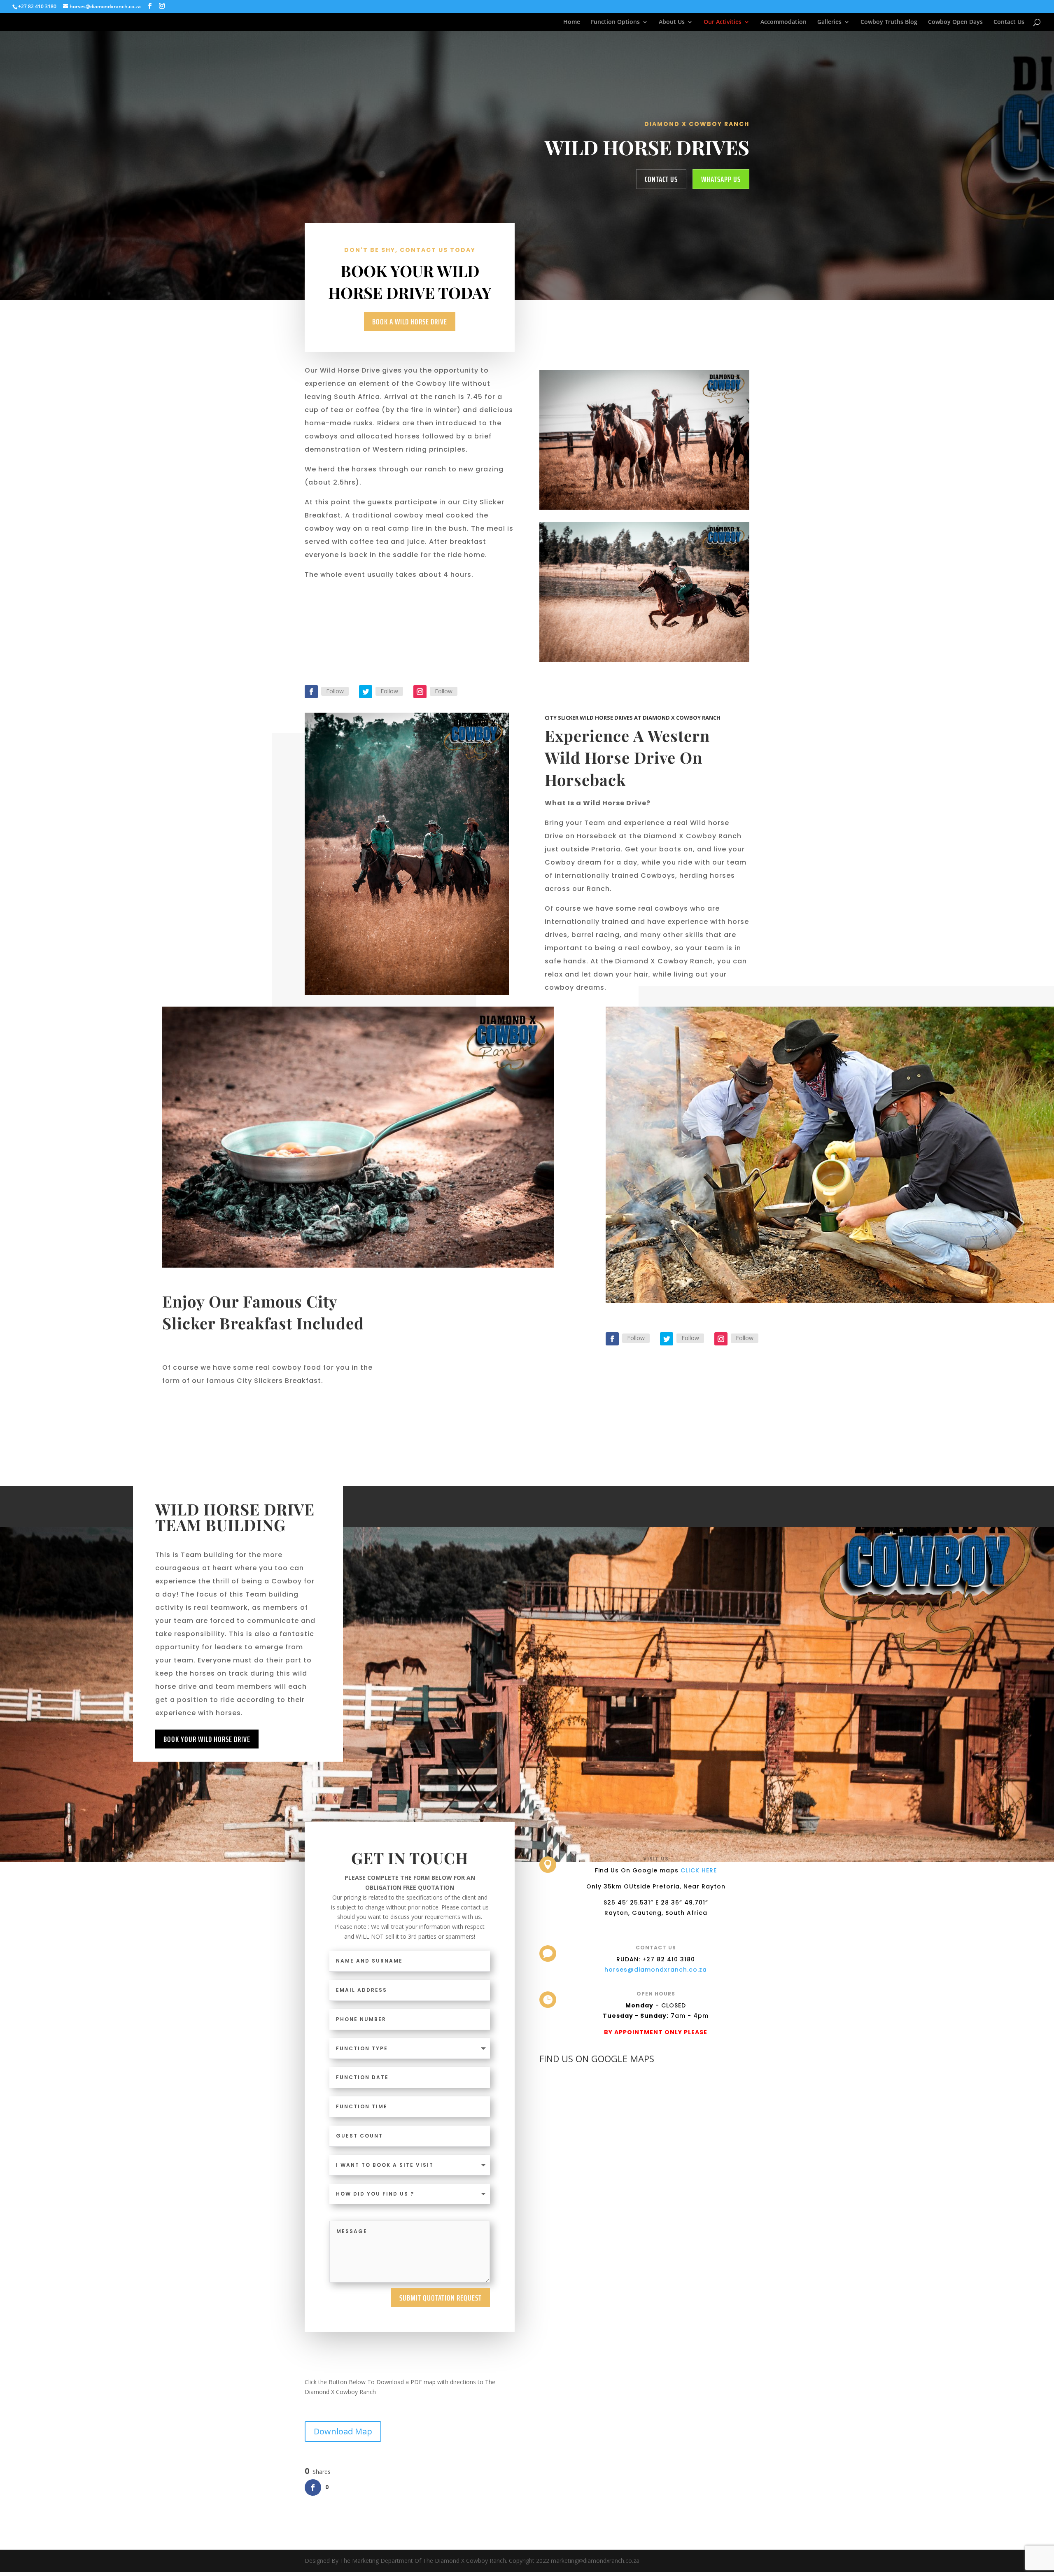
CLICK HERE (699, 1870)
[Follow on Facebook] (311, 692)
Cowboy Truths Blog (889, 22)
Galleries (829, 22)
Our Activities (723, 22)
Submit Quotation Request (441, 2298)
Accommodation (784, 22)
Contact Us (1009, 22)
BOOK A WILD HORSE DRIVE (410, 322)
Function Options (615, 22)
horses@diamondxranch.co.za (656, 1970)
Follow (335, 691)
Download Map (343, 2431)
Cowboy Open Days (955, 22)
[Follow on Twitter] (366, 692)
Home (572, 22)
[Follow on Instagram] (420, 692)
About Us (672, 22)
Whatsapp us (721, 179)
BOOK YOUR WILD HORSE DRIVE (207, 1739)
